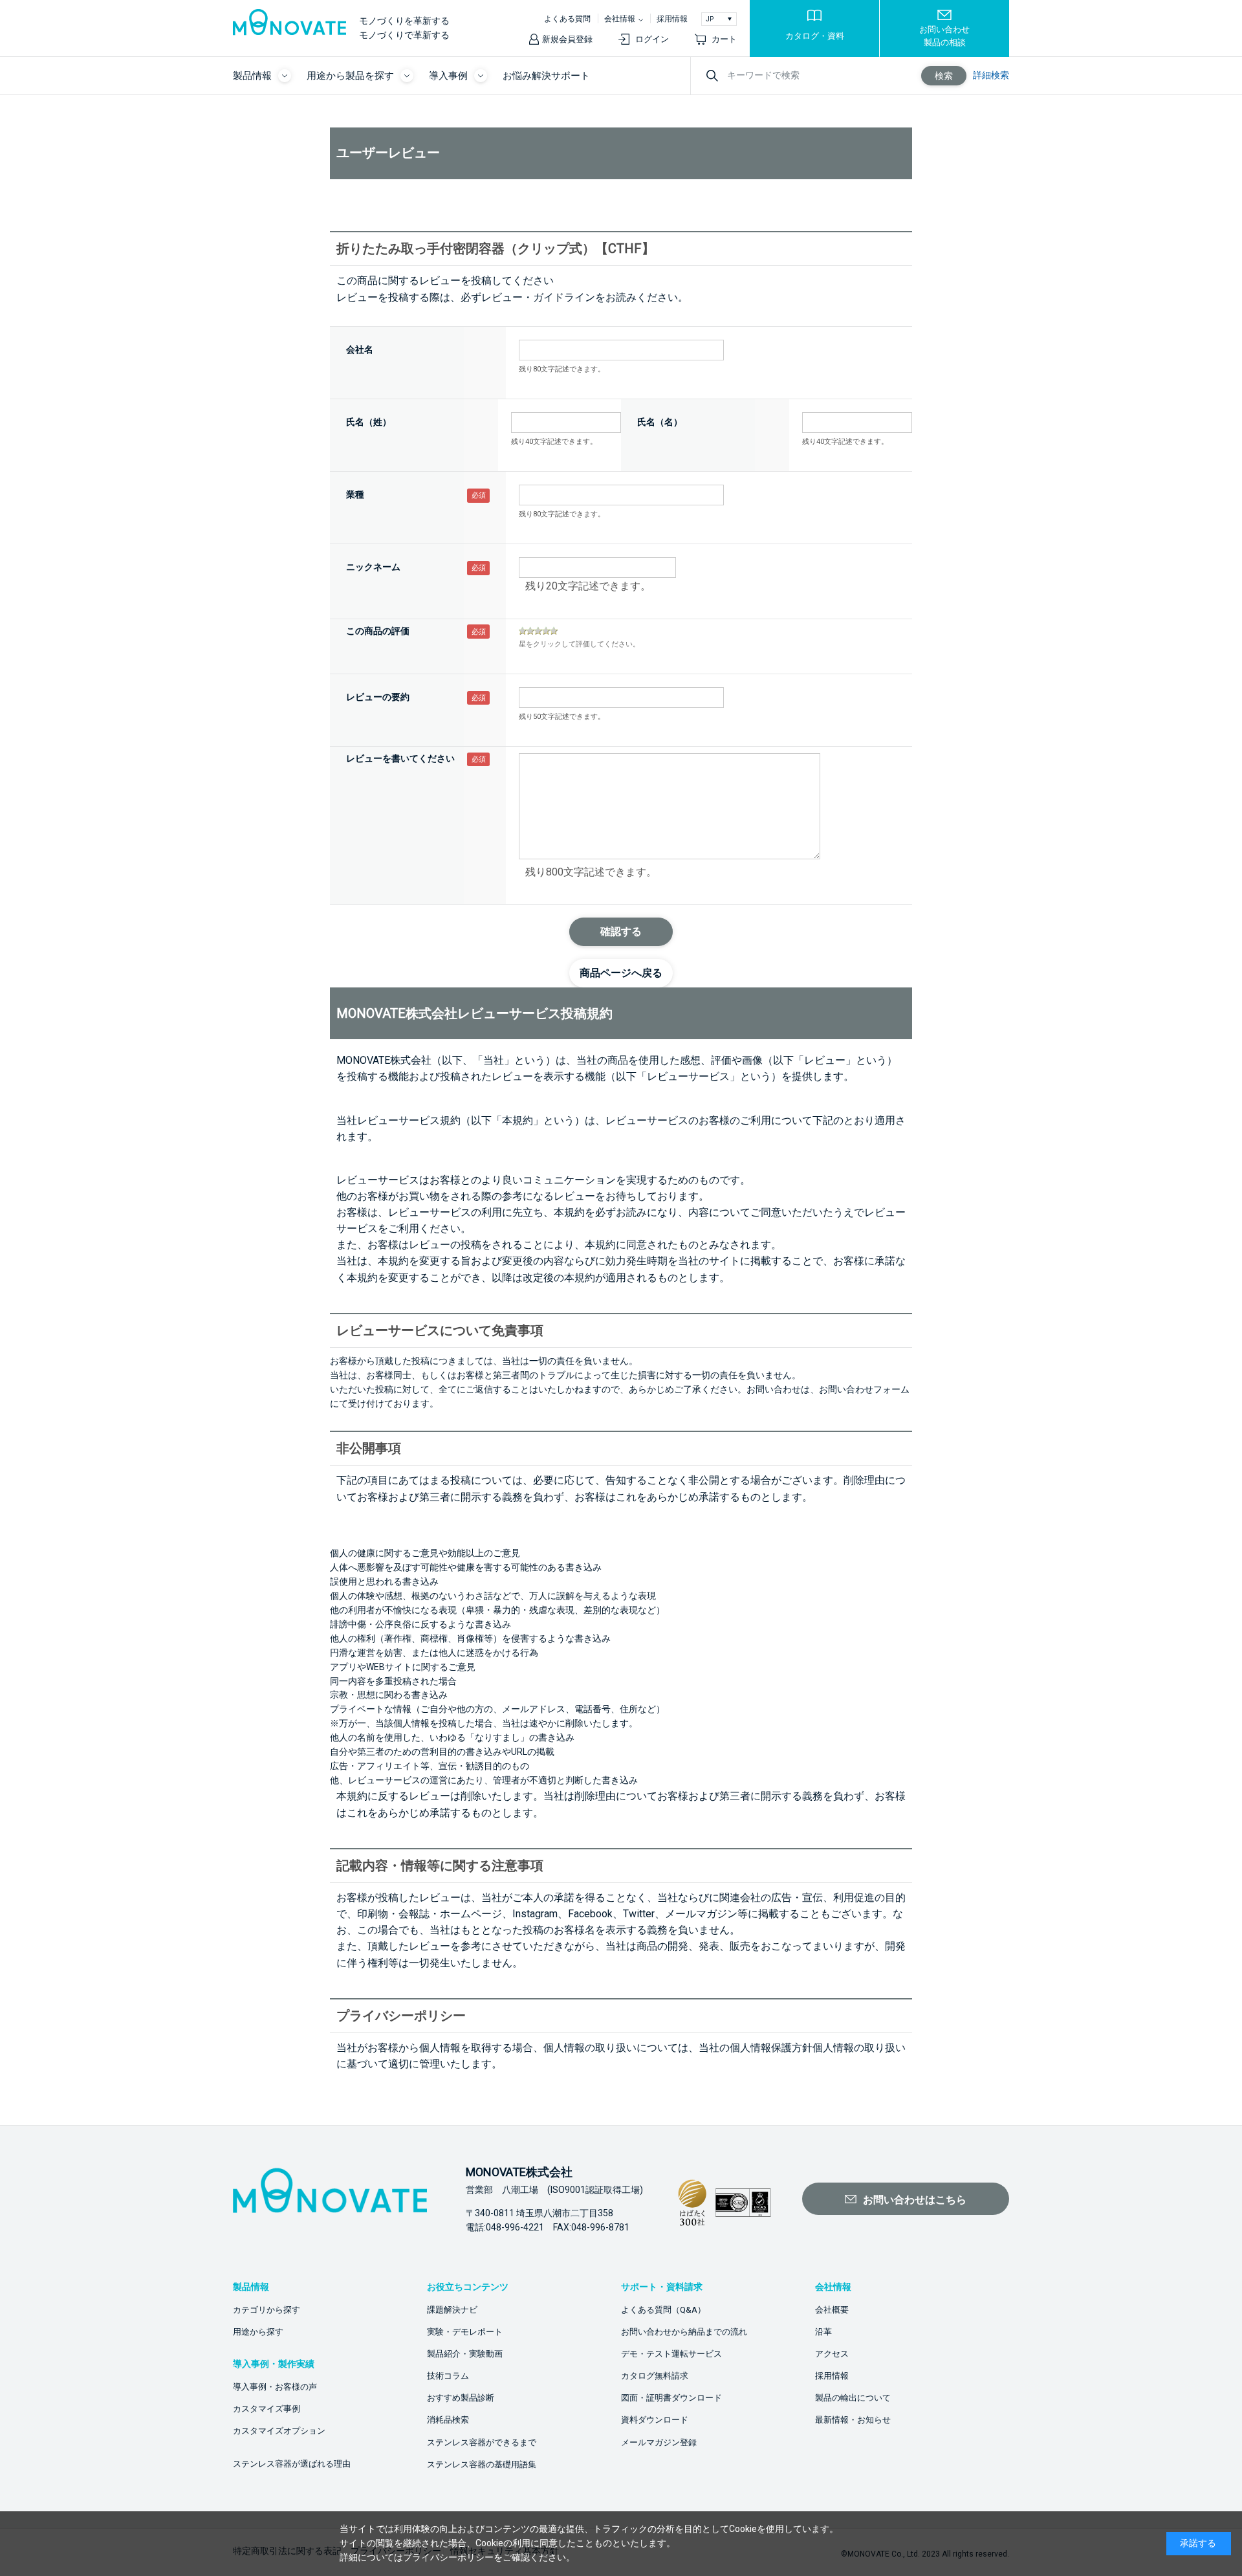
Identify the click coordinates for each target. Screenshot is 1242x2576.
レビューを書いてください (400, 758)
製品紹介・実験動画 (465, 2354)
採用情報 (672, 19)
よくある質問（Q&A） (663, 2310)
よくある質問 (567, 19)
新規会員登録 (567, 39)
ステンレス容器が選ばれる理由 (292, 2464)
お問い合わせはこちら (915, 2200)
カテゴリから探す (267, 2310)
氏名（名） (660, 422)
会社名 (360, 349)
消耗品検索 (448, 2420)
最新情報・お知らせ (853, 2420)
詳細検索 (991, 75)
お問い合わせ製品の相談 (944, 36)
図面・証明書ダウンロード (671, 2398)
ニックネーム (373, 567)
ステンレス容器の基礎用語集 (482, 2464)
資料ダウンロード (655, 2420)
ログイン (652, 39)
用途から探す (258, 2332)
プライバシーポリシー (448, 2557)
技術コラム (448, 2376)
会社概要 (832, 2310)
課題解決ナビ (452, 2310)
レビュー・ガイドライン (538, 297)
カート (724, 39)
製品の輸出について (853, 2398)
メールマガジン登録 (659, 2442)
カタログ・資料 (815, 36)
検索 (944, 76)
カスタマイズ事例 (267, 2409)
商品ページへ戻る (621, 973)
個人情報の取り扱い (859, 2048)
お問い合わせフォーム (864, 1389)
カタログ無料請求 (655, 2376)
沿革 (823, 2332)
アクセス (832, 2354)
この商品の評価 (378, 631)
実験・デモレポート (465, 2332)
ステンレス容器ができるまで (482, 2442)
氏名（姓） (369, 422)
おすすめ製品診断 (461, 2398)
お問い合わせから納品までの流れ (684, 2332)
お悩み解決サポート (546, 76)
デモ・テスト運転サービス (671, 2354)
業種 (355, 494)
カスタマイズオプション (279, 2431)
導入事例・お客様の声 (275, 2387)
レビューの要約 (378, 697)
